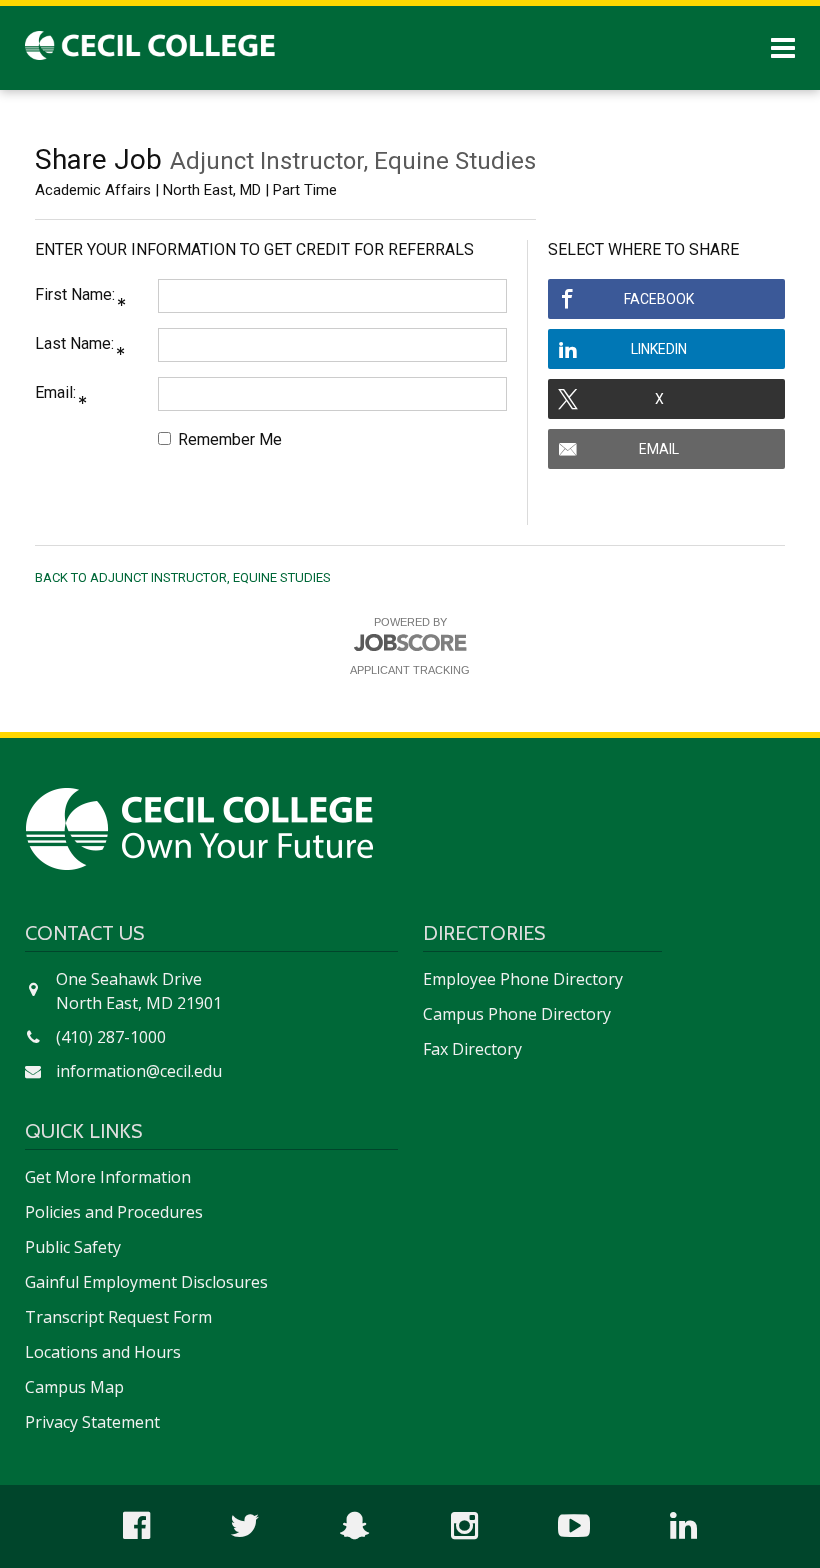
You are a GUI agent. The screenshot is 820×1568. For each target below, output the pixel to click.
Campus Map (74, 1387)
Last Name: (74, 343)
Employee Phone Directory (523, 979)
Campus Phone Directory (517, 1014)
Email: (55, 392)
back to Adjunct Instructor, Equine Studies (183, 577)
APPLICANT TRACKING (410, 670)
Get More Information (108, 1177)
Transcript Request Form (118, 1317)
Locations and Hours (103, 1352)
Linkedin (659, 349)
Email (659, 449)
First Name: (75, 294)
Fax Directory (472, 1049)
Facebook (659, 299)
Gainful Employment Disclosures (146, 1282)
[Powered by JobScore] (410, 646)
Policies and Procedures (114, 1212)
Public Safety (73, 1247)
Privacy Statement (92, 1422)
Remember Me (228, 439)
